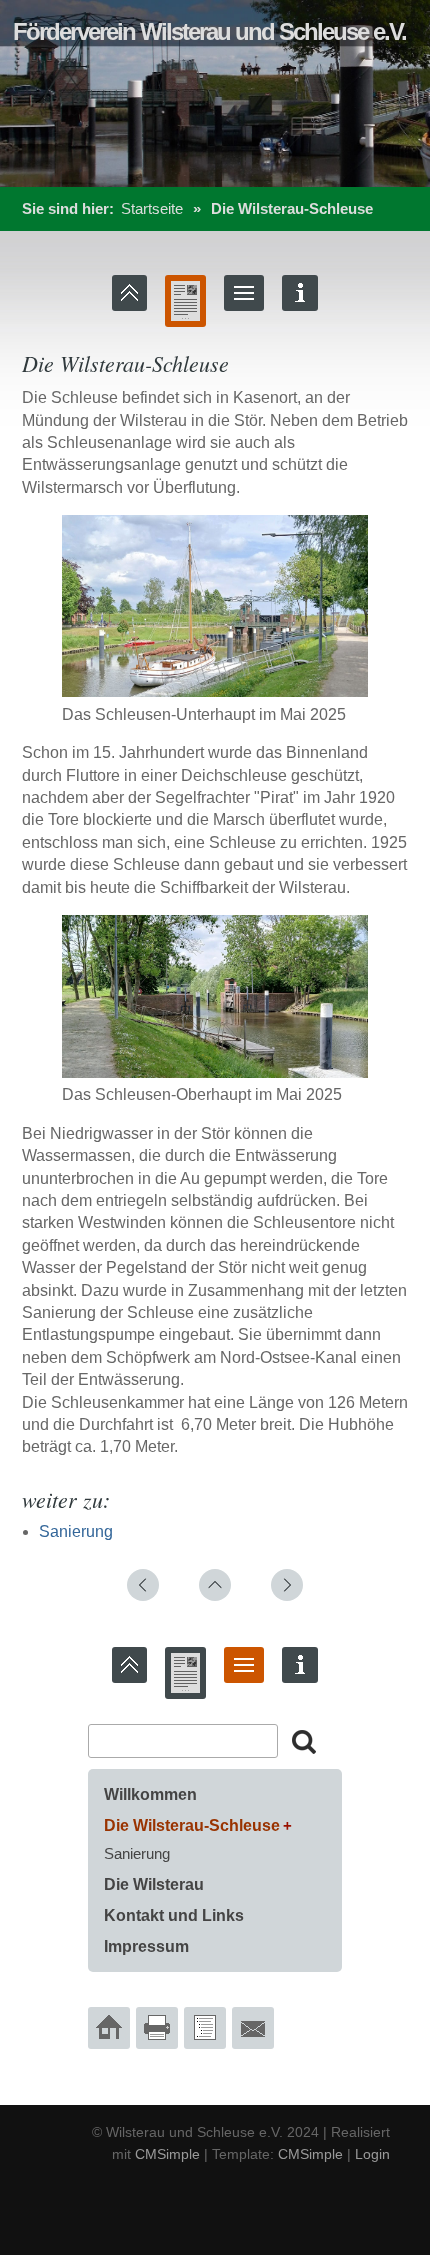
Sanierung (76, 1531)
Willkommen (150, 1794)
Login (372, 2154)
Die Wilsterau (154, 1884)
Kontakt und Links (174, 1915)
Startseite (152, 208)
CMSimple (167, 2154)
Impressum (146, 1946)
